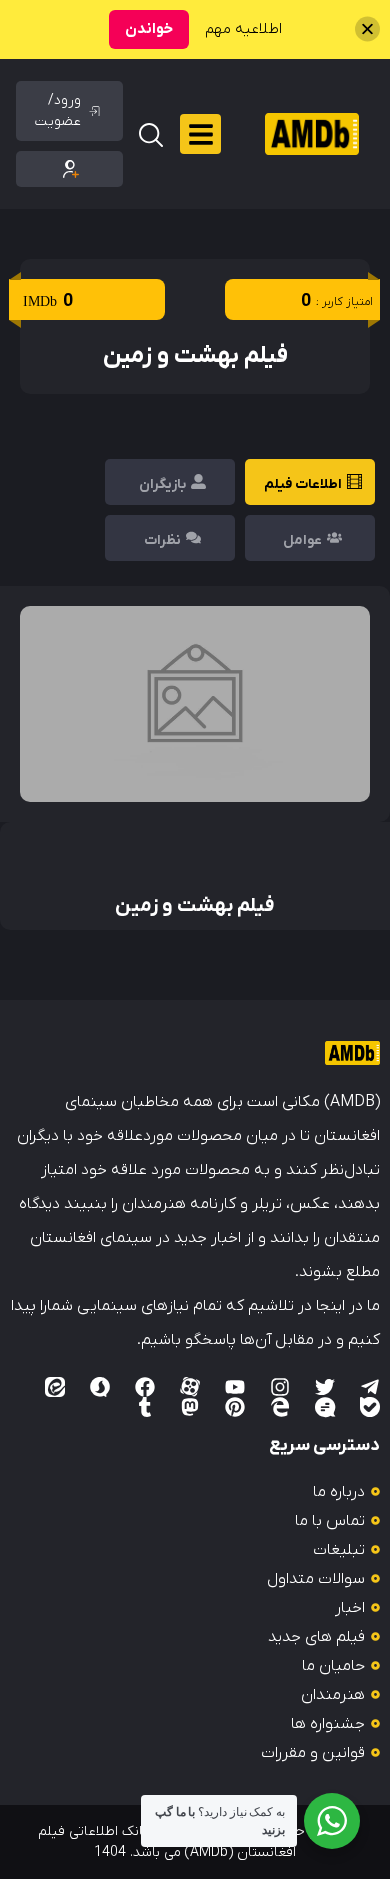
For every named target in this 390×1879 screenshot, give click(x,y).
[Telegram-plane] (370, 1387)
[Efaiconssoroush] (100, 1387)
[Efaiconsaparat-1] (190, 1387)
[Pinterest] (235, 1407)
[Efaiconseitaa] (55, 1387)
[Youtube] (235, 1387)
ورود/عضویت (58, 111)
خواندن (149, 29)
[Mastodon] (190, 1407)
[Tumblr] (145, 1407)
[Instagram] (280, 1387)
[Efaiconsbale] (370, 1407)
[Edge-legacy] (280, 1407)
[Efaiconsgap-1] (325, 1407)
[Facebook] (145, 1387)
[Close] (367, 29)
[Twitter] (325, 1387)
